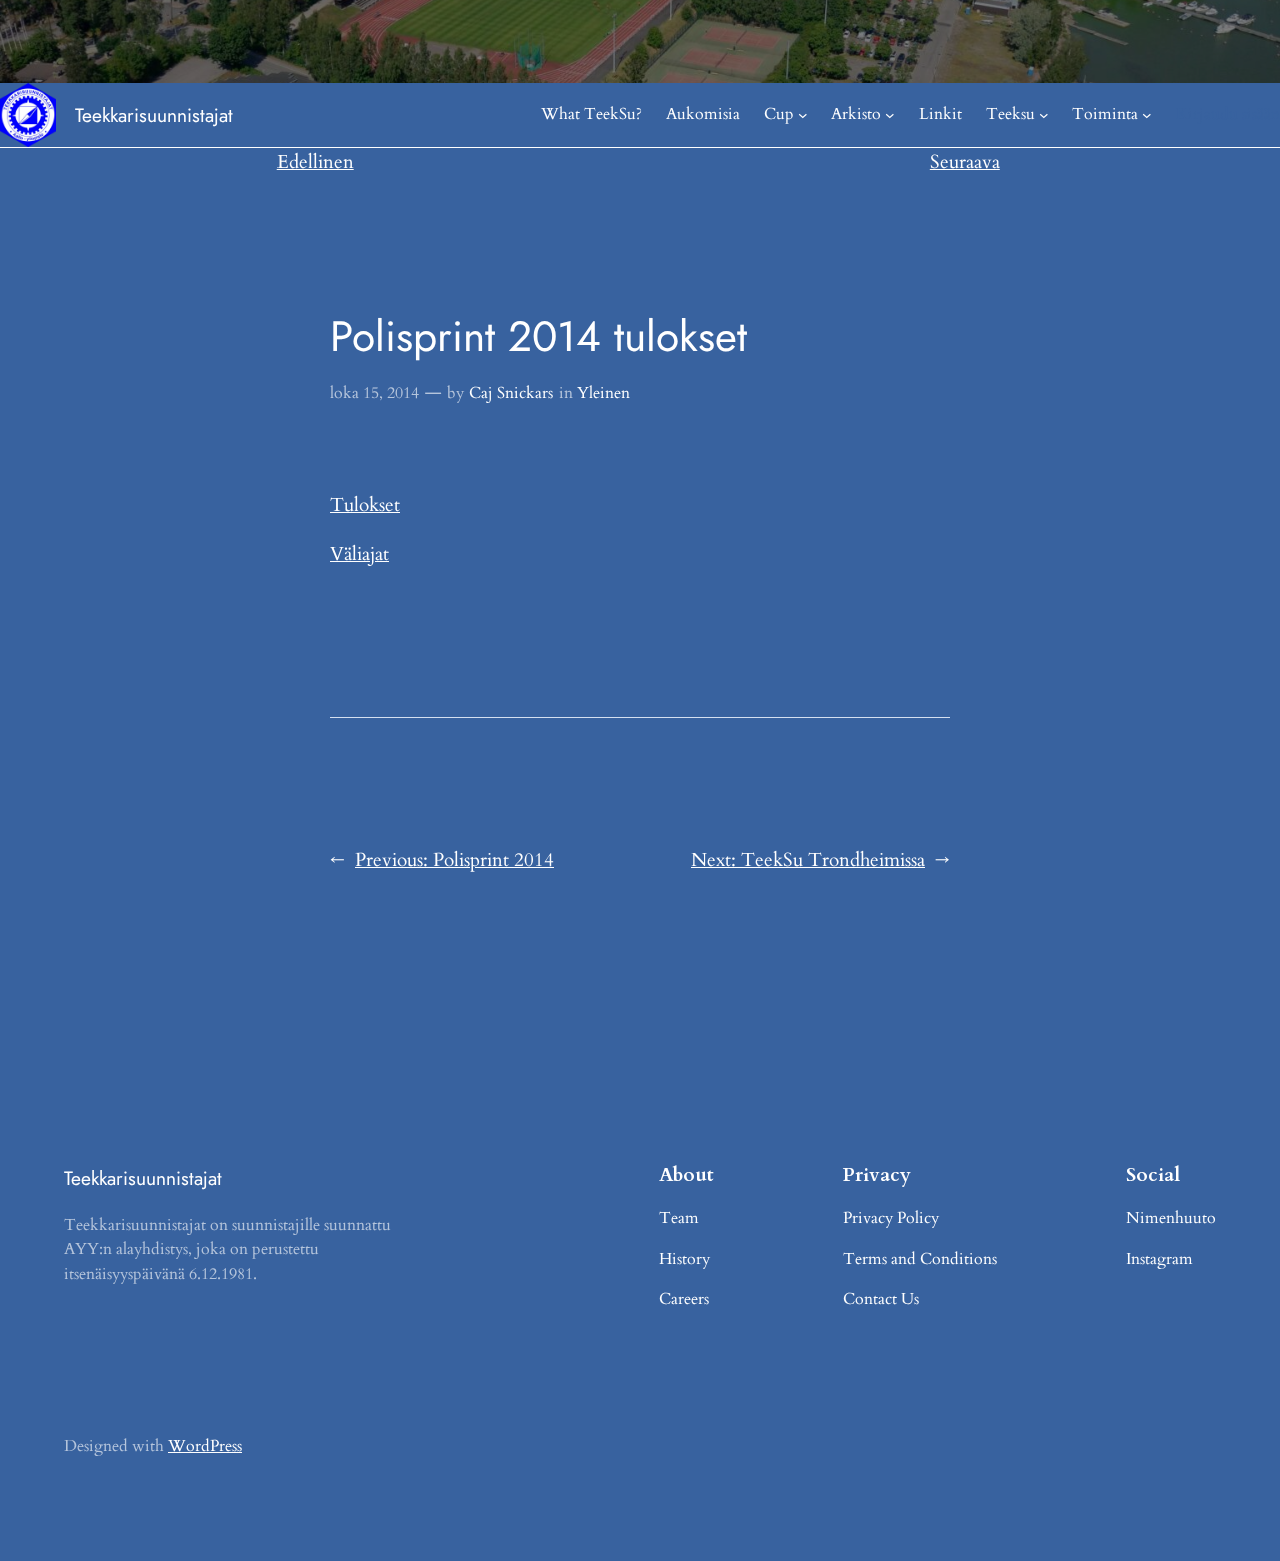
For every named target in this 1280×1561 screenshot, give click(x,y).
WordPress (205, 1446)
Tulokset (365, 505)
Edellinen (315, 162)
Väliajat (359, 554)
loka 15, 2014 (374, 393)
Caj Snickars (511, 393)
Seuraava (965, 162)
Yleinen (603, 393)
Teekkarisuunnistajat (154, 115)
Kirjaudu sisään (1228, 114)
